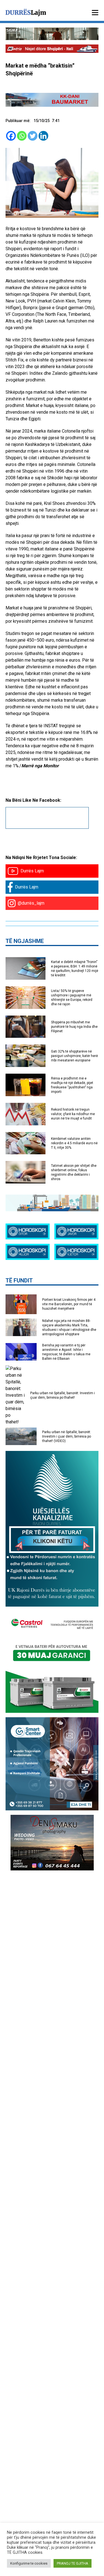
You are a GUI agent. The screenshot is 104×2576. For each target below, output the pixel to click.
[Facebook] (11, 136)
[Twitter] (33, 136)
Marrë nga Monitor (40, 766)
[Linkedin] (43, 136)
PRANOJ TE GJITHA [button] (73, 2563)
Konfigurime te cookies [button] (29, 2563)
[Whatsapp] (22, 136)
